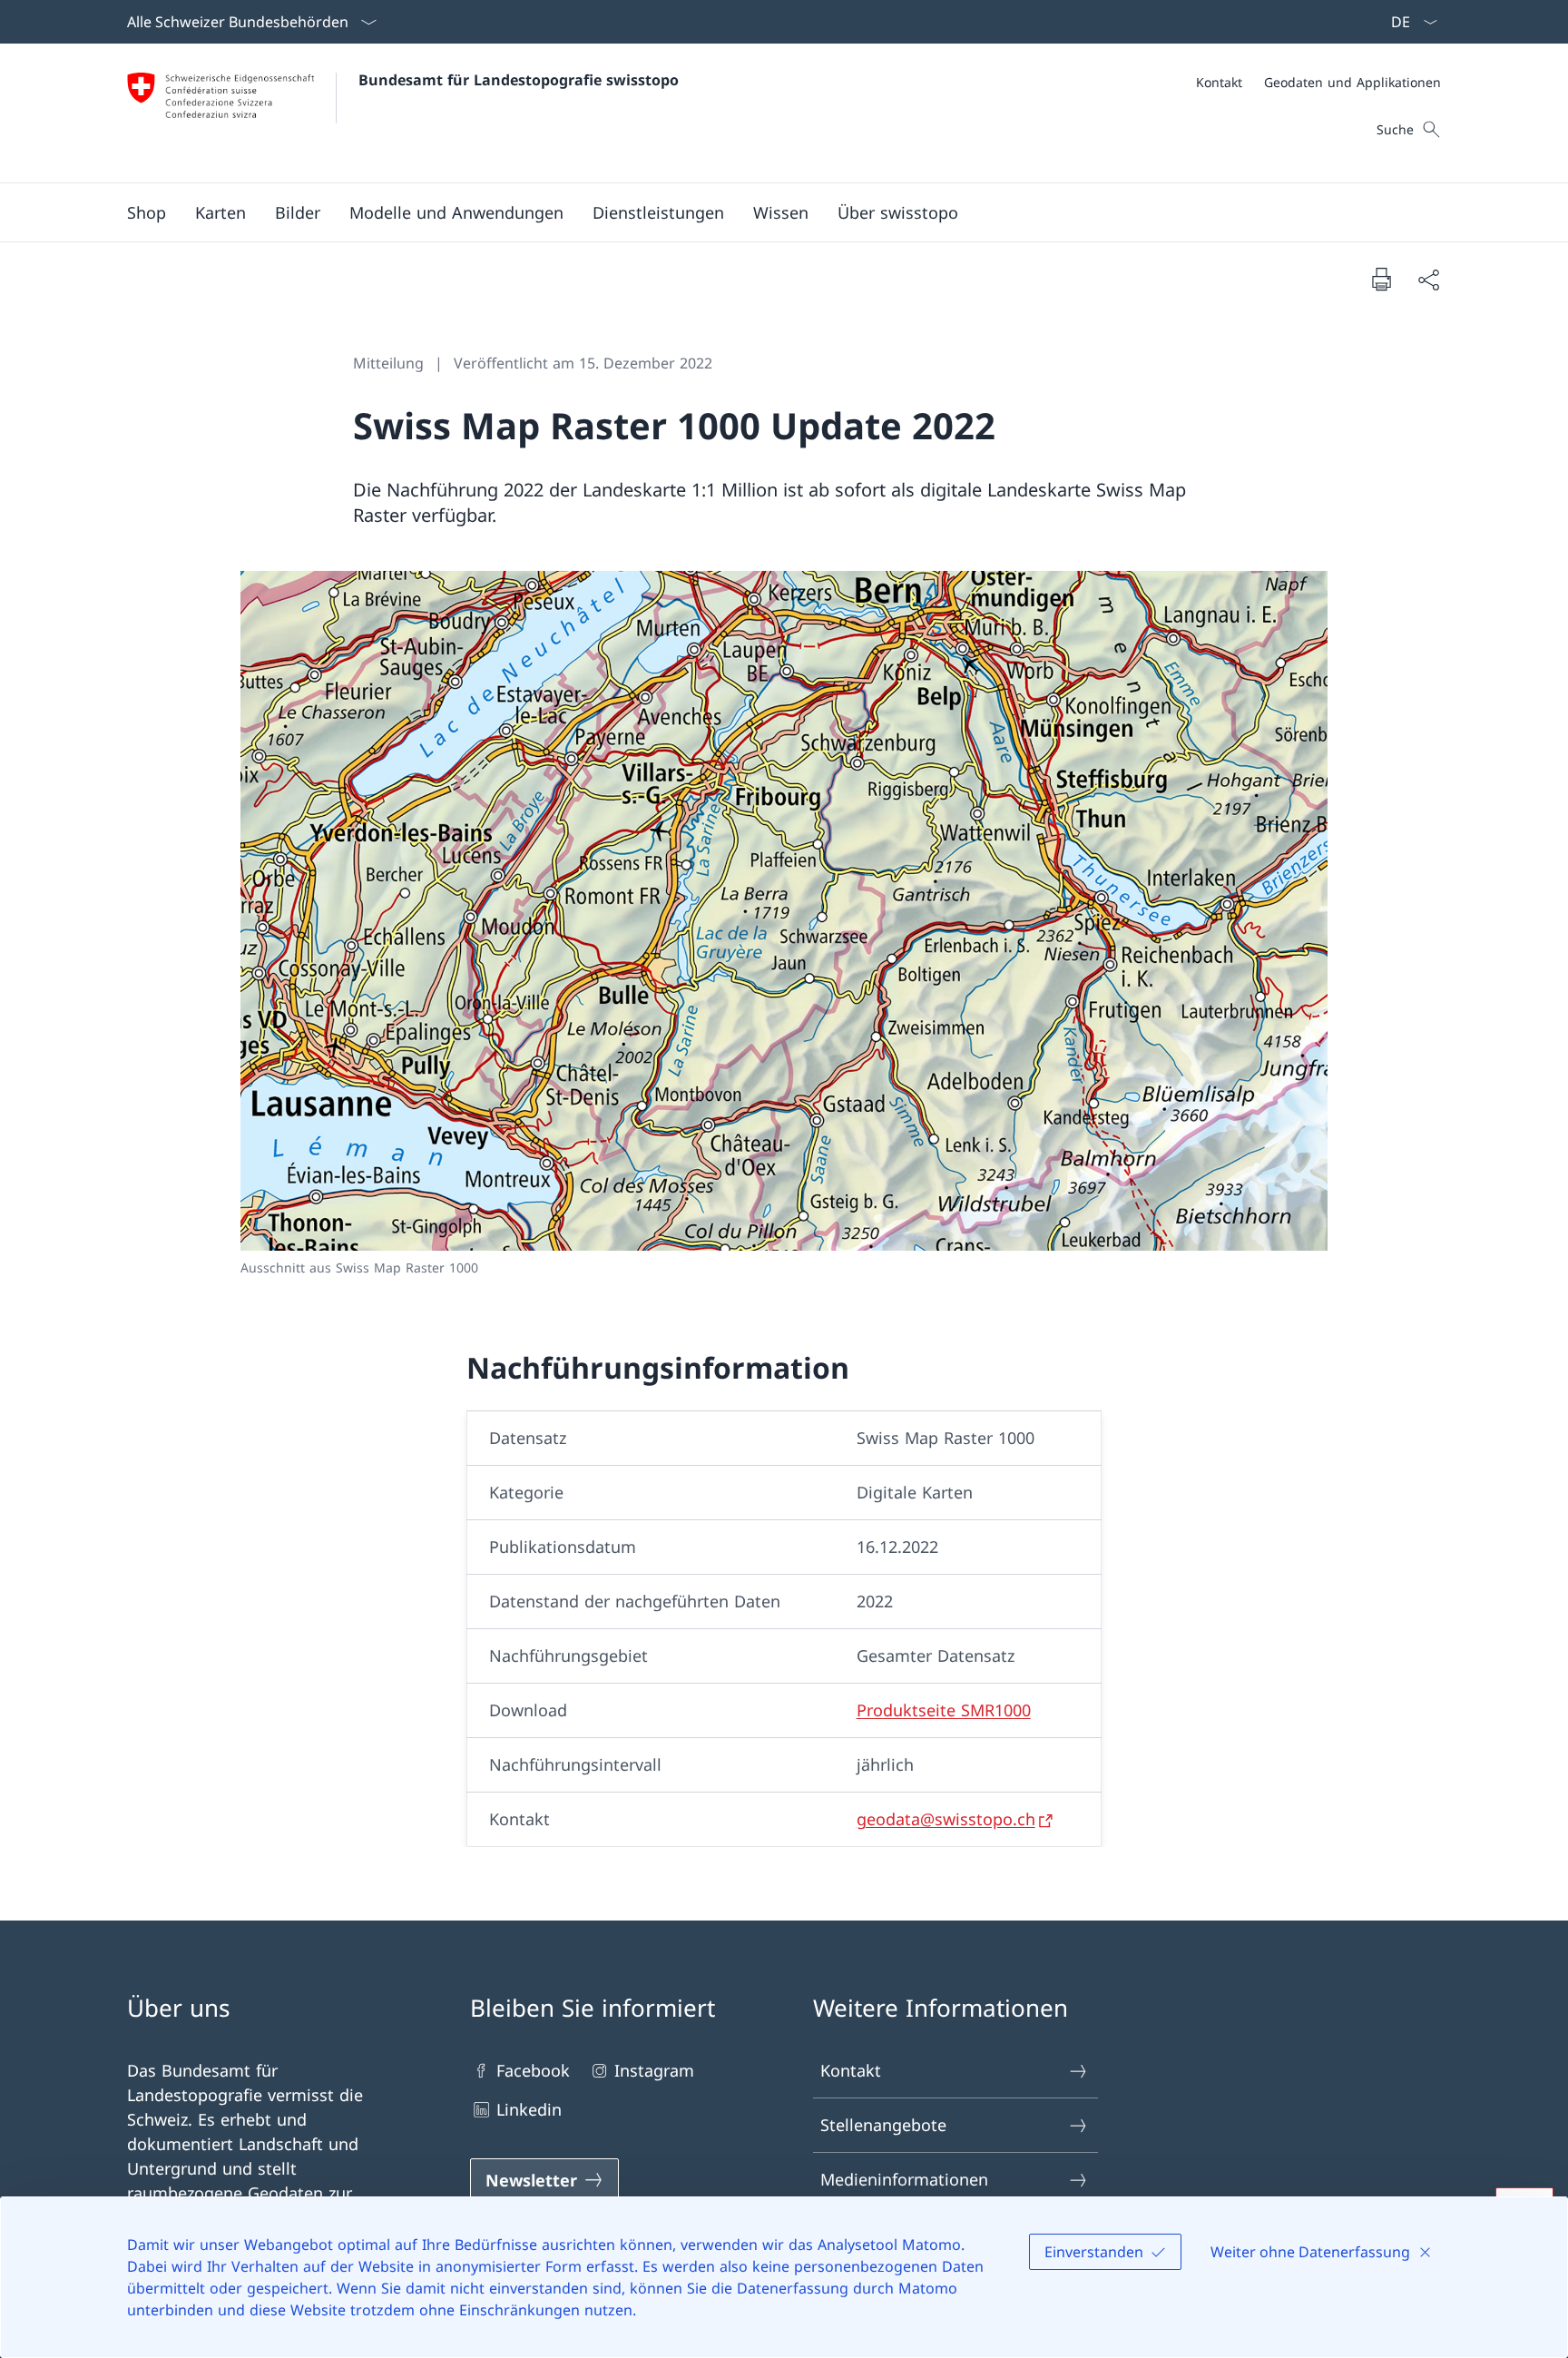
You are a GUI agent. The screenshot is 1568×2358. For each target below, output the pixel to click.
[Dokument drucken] (1381, 279)
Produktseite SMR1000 (944, 1710)
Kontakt (851, 2070)
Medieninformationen (904, 2179)
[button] (220, 212)
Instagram (654, 2070)
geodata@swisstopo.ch (946, 1819)
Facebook (533, 2070)
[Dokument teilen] (1428, 279)
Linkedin (529, 2109)
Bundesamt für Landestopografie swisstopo (519, 80)
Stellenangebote (883, 2125)
